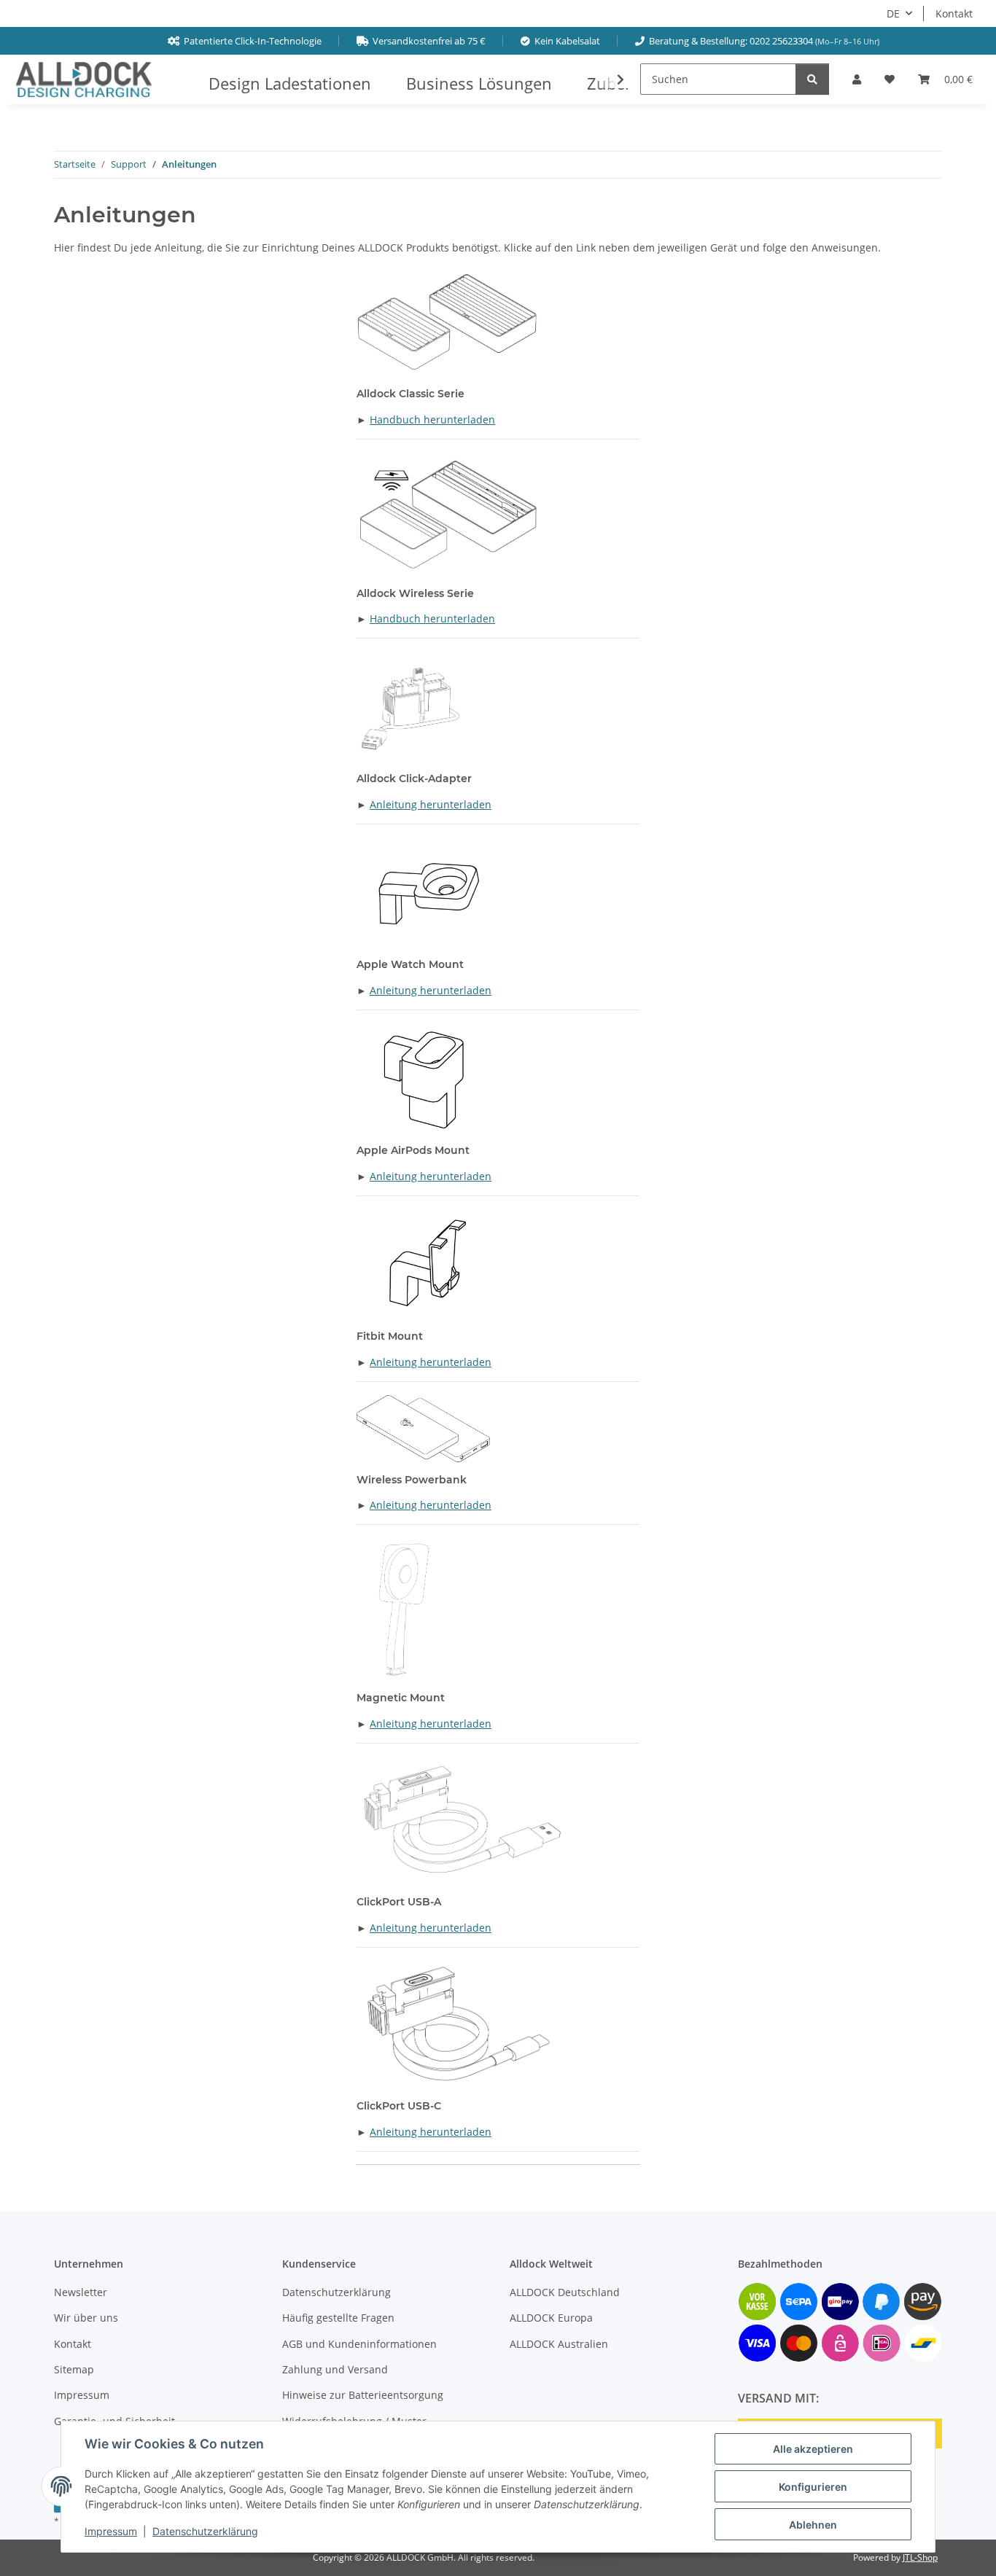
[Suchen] (812, 79)
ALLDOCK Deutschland (565, 2292)
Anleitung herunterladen (431, 804)
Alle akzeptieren (813, 2449)
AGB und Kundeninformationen (359, 2344)
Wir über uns (86, 2318)
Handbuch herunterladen (432, 419)
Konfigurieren (813, 2487)
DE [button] (893, 13)
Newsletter (81, 2292)
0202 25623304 (781, 41)
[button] (857, 79)
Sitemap (74, 2369)
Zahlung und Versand (335, 2369)
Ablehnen (813, 2525)
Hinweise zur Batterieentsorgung (363, 2395)
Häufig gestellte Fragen (338, 2318)
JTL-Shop (920, 2557)
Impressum (111, 2531)
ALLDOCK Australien (559, 2344)
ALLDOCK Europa (551, 2318)
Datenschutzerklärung (205, 2531)
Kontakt (954, 13)
